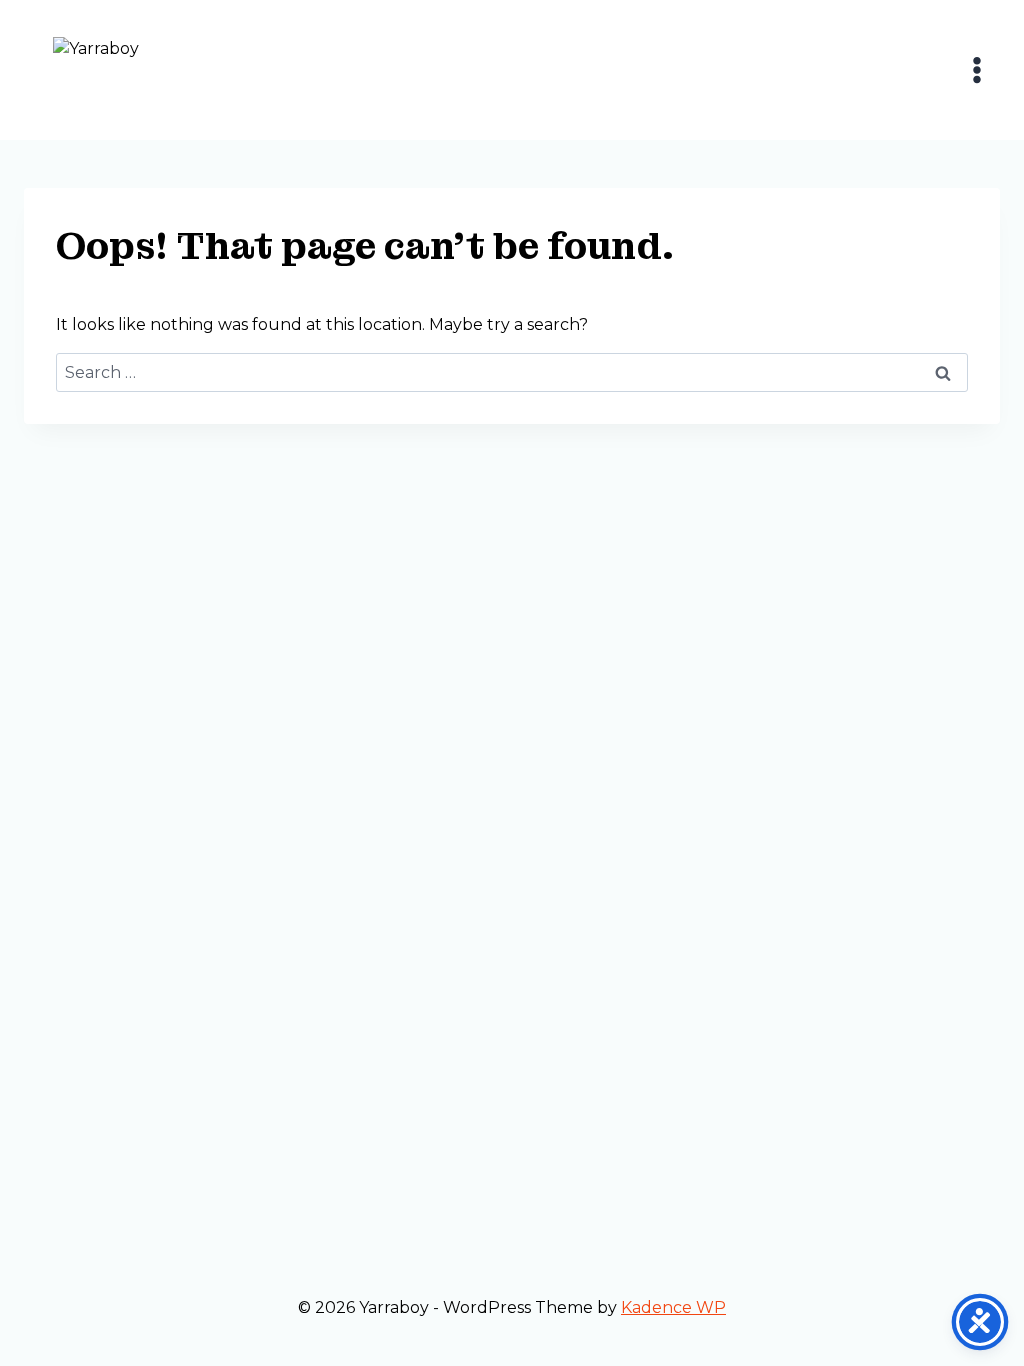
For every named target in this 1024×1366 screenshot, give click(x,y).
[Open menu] (976, 69)
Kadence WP (673, 1307)
